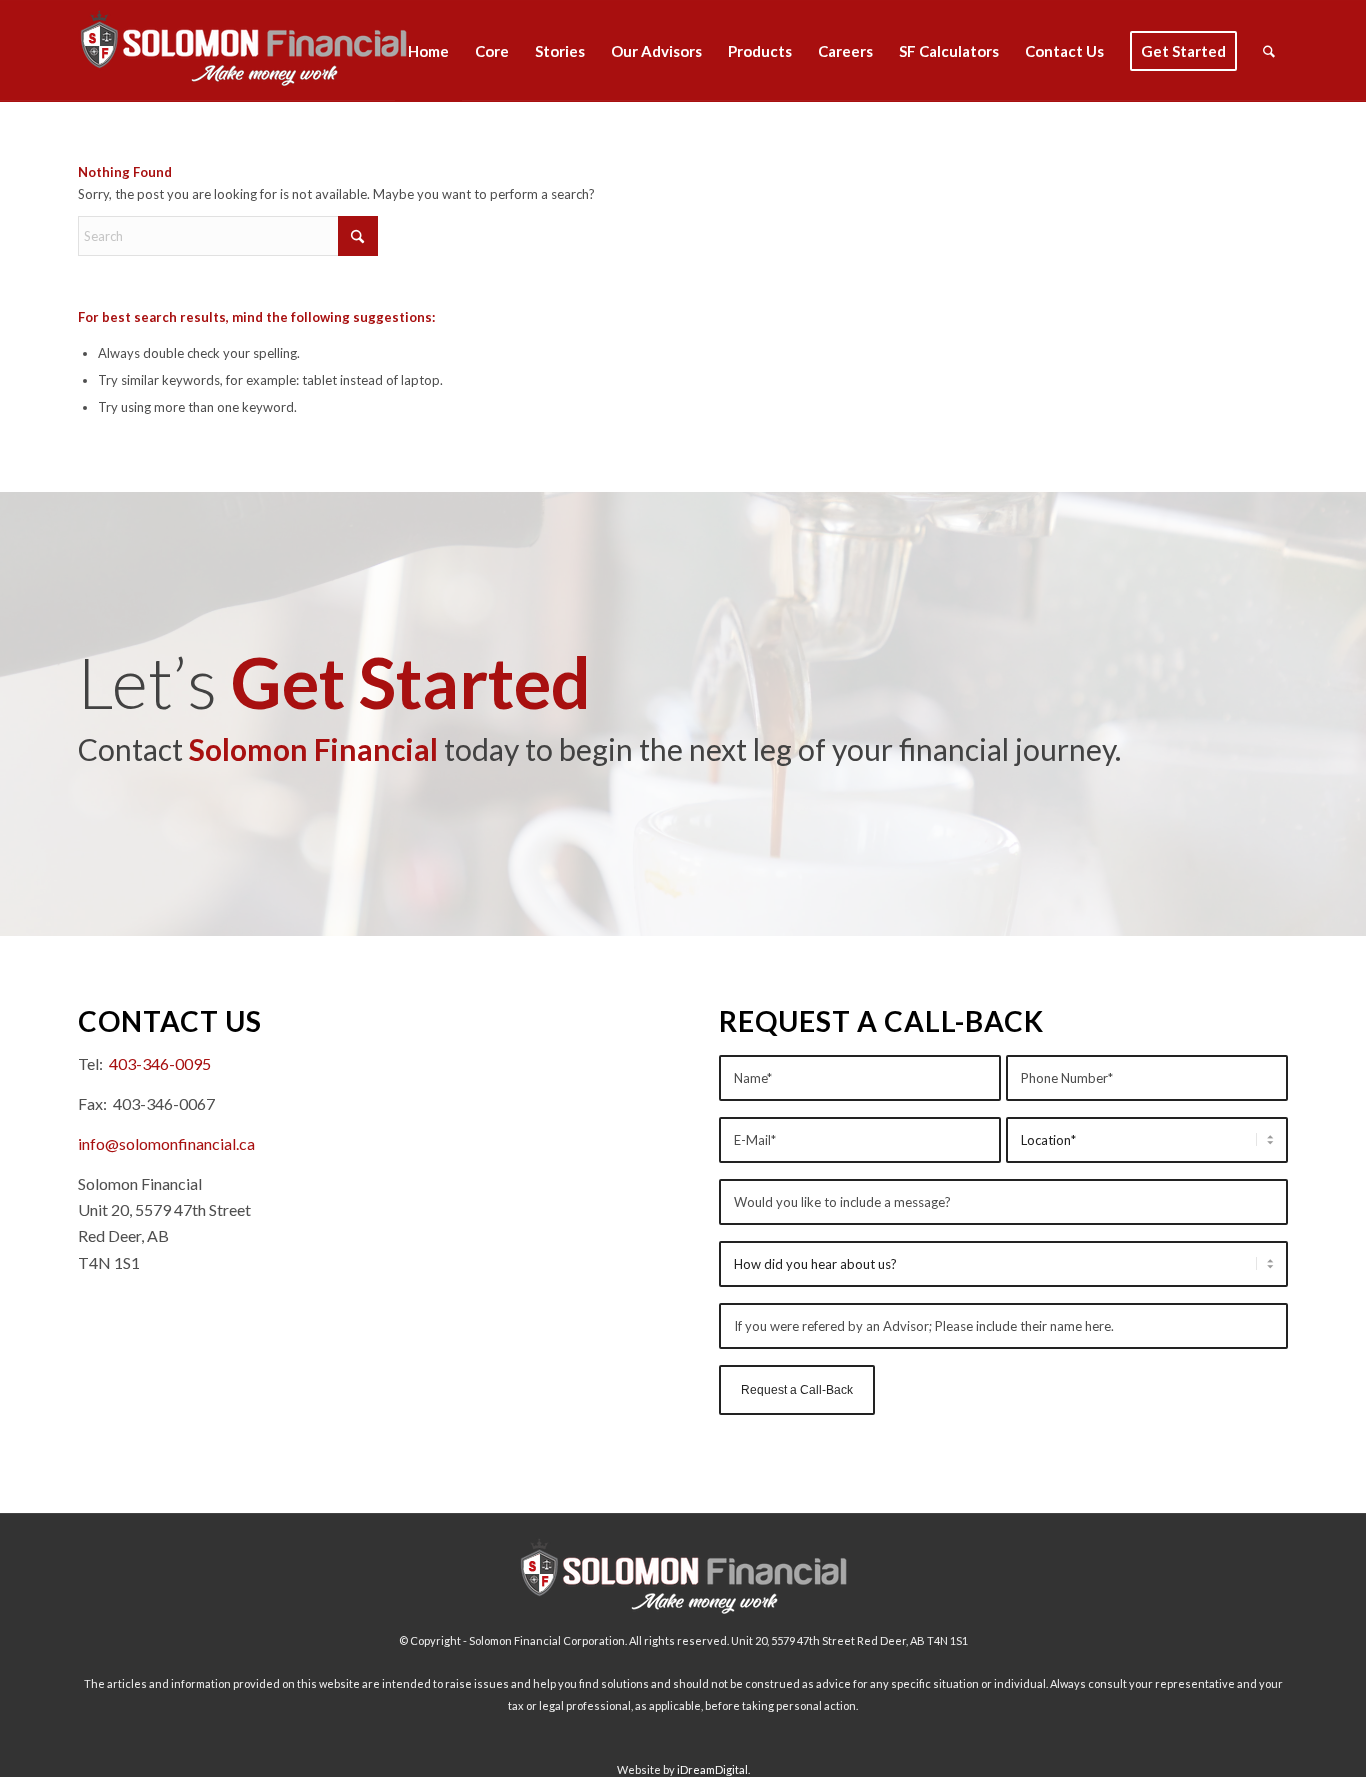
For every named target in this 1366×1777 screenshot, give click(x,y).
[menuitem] (428, 51)
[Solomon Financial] (243, 51)
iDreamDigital (712, 1769)
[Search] (1269, 51)
